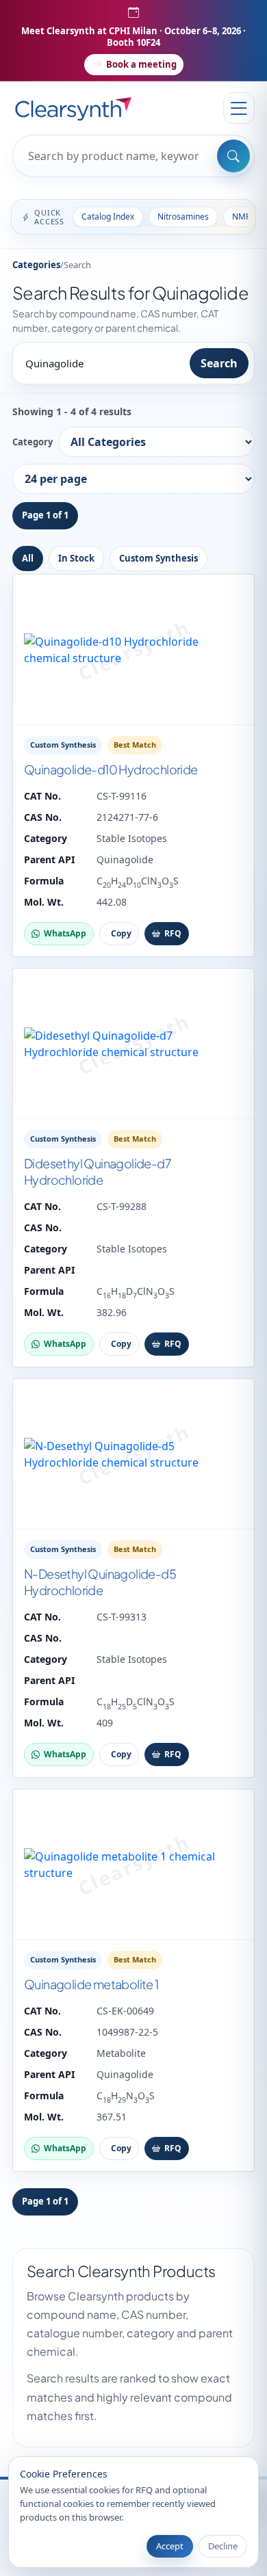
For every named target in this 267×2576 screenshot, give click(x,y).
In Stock (76, 558)
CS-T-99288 (122, 1206)
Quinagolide (125, 859)
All (28, 558)
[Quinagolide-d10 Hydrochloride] (133, 650)
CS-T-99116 (122, 796)
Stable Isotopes (132, 838)
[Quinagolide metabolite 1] (133, 1865)
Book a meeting (141, 64)
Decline (223, 2546)
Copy (121, 933)
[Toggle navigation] (239, 108)
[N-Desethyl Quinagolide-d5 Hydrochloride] (133, 1454)
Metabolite (121, 2053)
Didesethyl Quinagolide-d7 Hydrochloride (98, 1171)
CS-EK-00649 (125, 2011)
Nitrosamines (183, 216)
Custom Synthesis (158, 558)
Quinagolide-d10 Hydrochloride (111, 769)
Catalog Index (108, 216)
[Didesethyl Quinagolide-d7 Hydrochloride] (133, 1044)
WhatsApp (65, 933)
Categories (36, 265)
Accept (170, 2546)
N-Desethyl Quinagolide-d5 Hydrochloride (100, 1582)
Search (219, 363)
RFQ (173, 933)
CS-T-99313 (122, 1617)
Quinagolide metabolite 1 (91, 1984)
